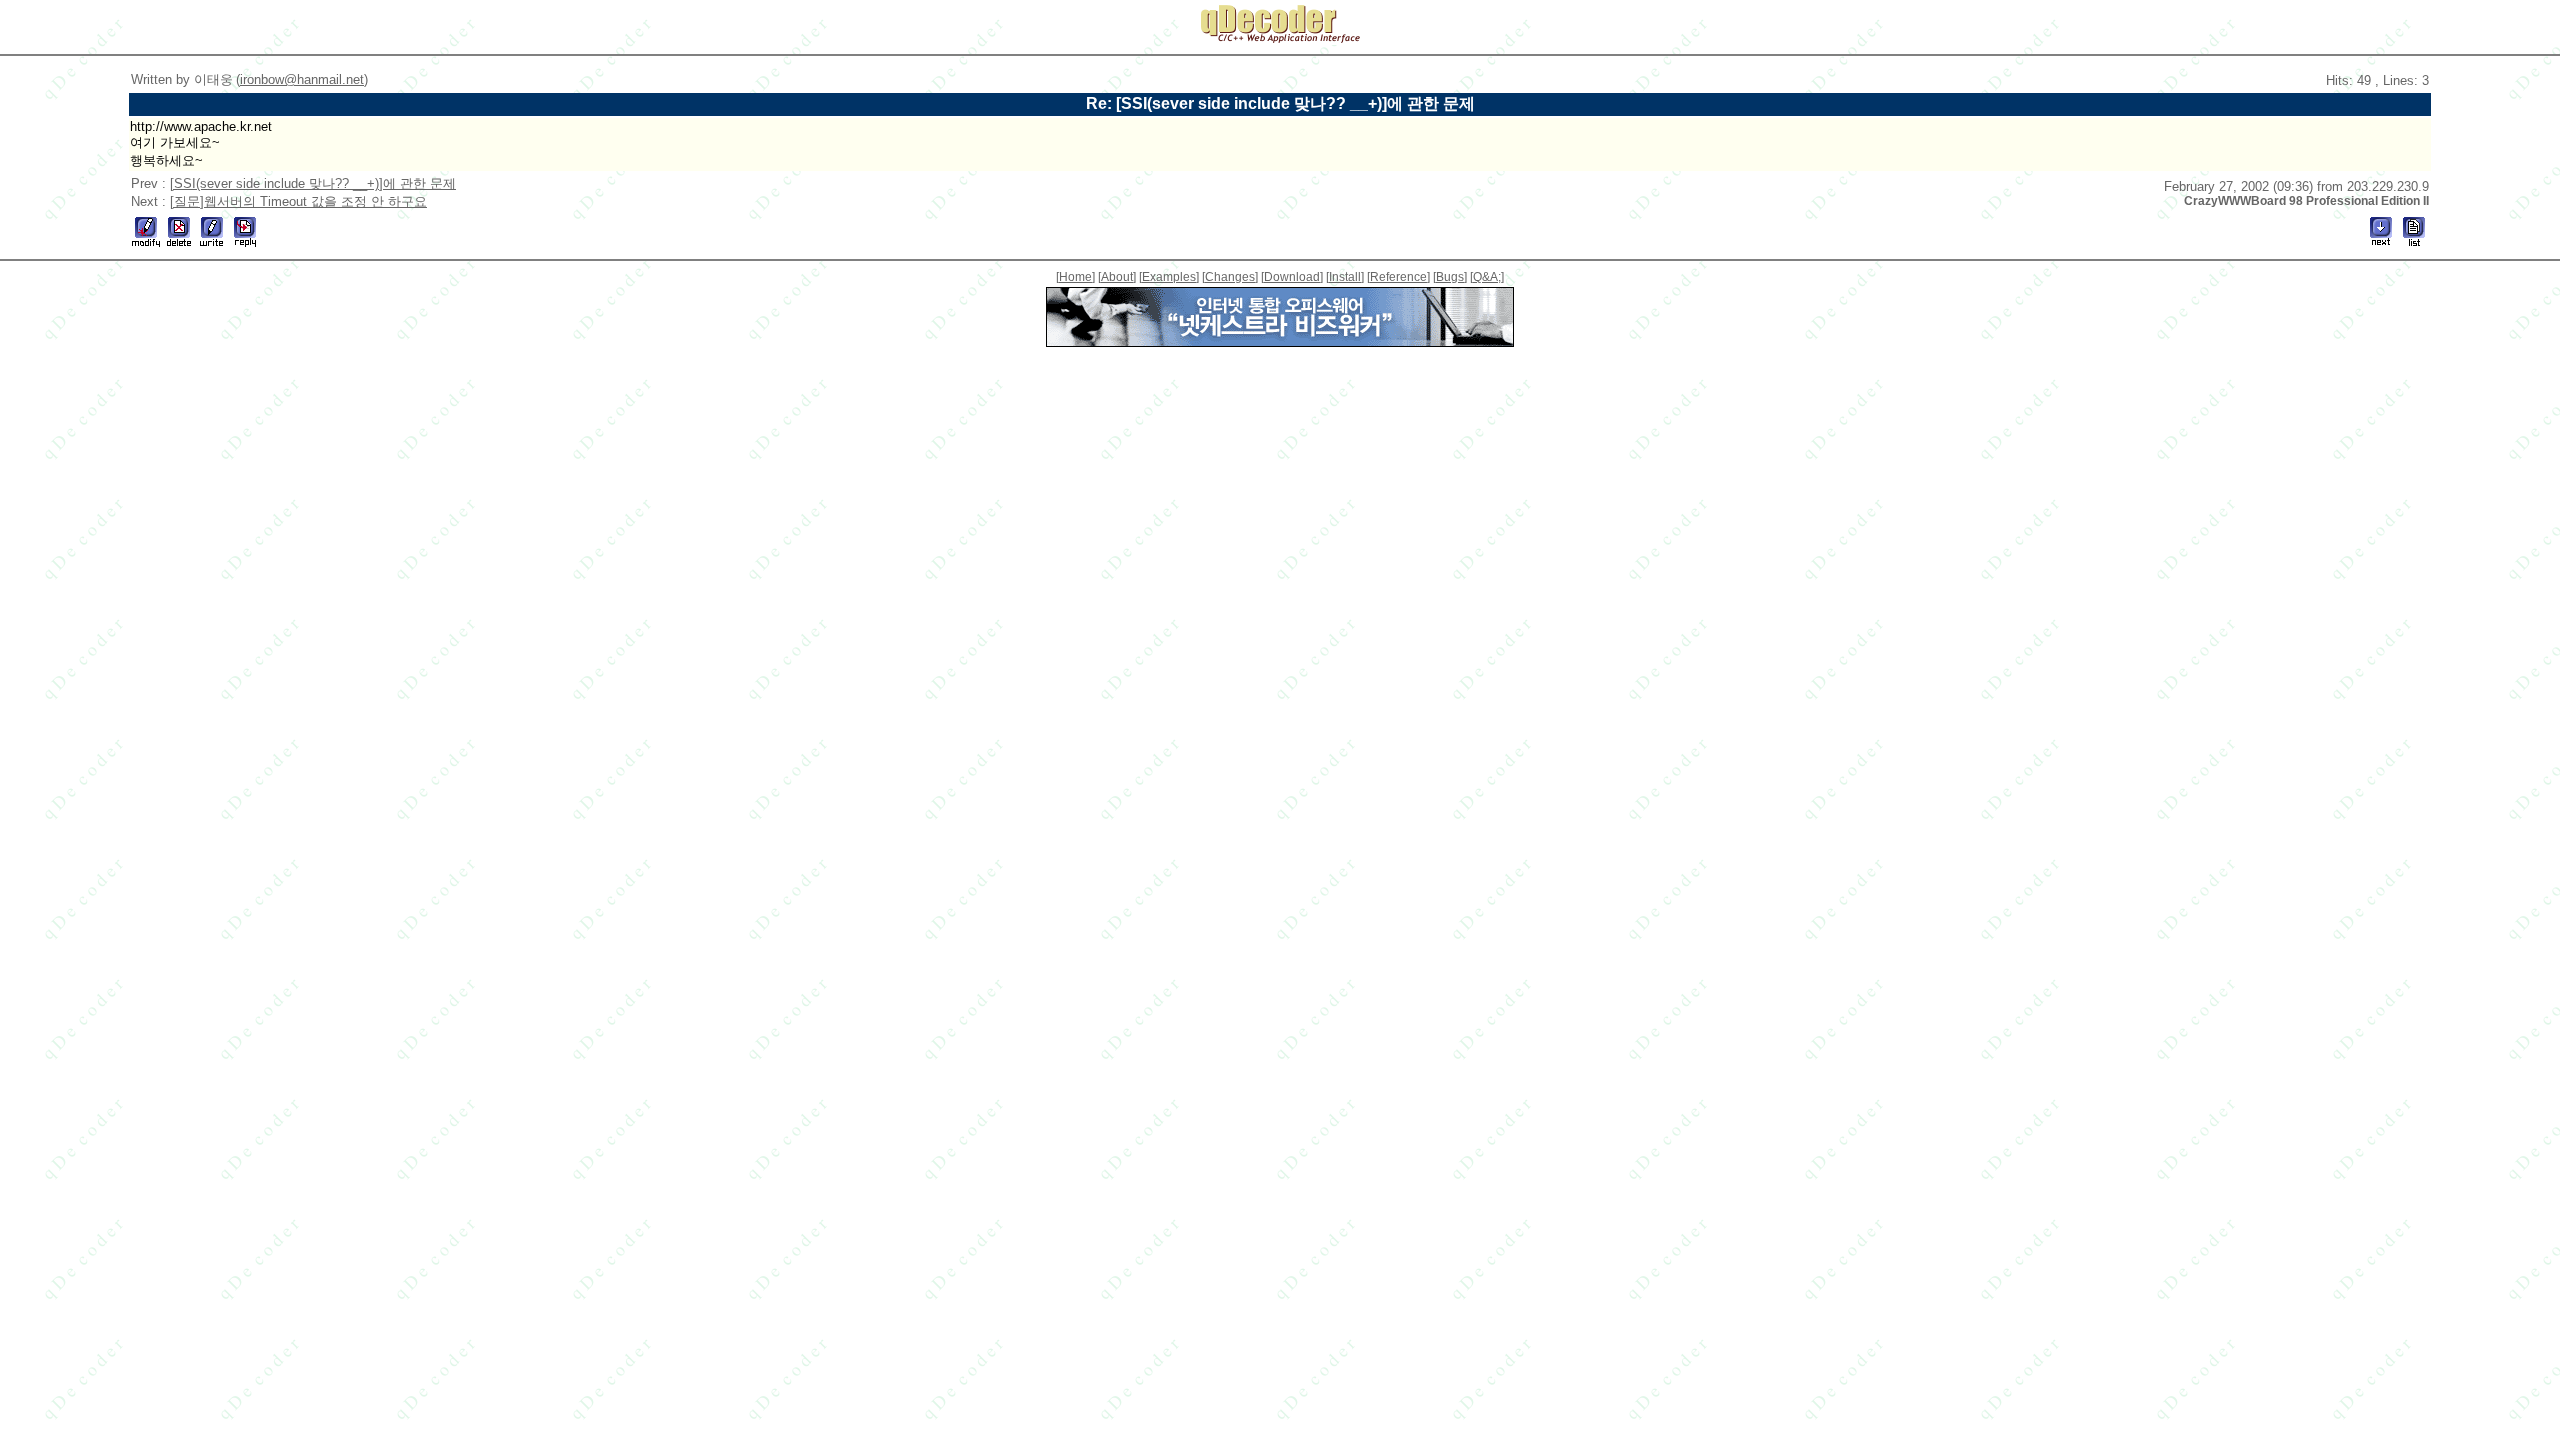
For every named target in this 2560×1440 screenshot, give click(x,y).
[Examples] (1169, 277)
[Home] (1075, 277)
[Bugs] (1450, 277)
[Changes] (1230, 277)
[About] (1117, 277)
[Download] (1292, 277)
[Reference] (1398, 277)
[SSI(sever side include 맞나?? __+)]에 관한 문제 (313, 183)
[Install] (1345, 277)
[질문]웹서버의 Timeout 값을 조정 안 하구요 (298, 201)
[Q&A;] (1487, 277)
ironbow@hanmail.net (302, 79)
